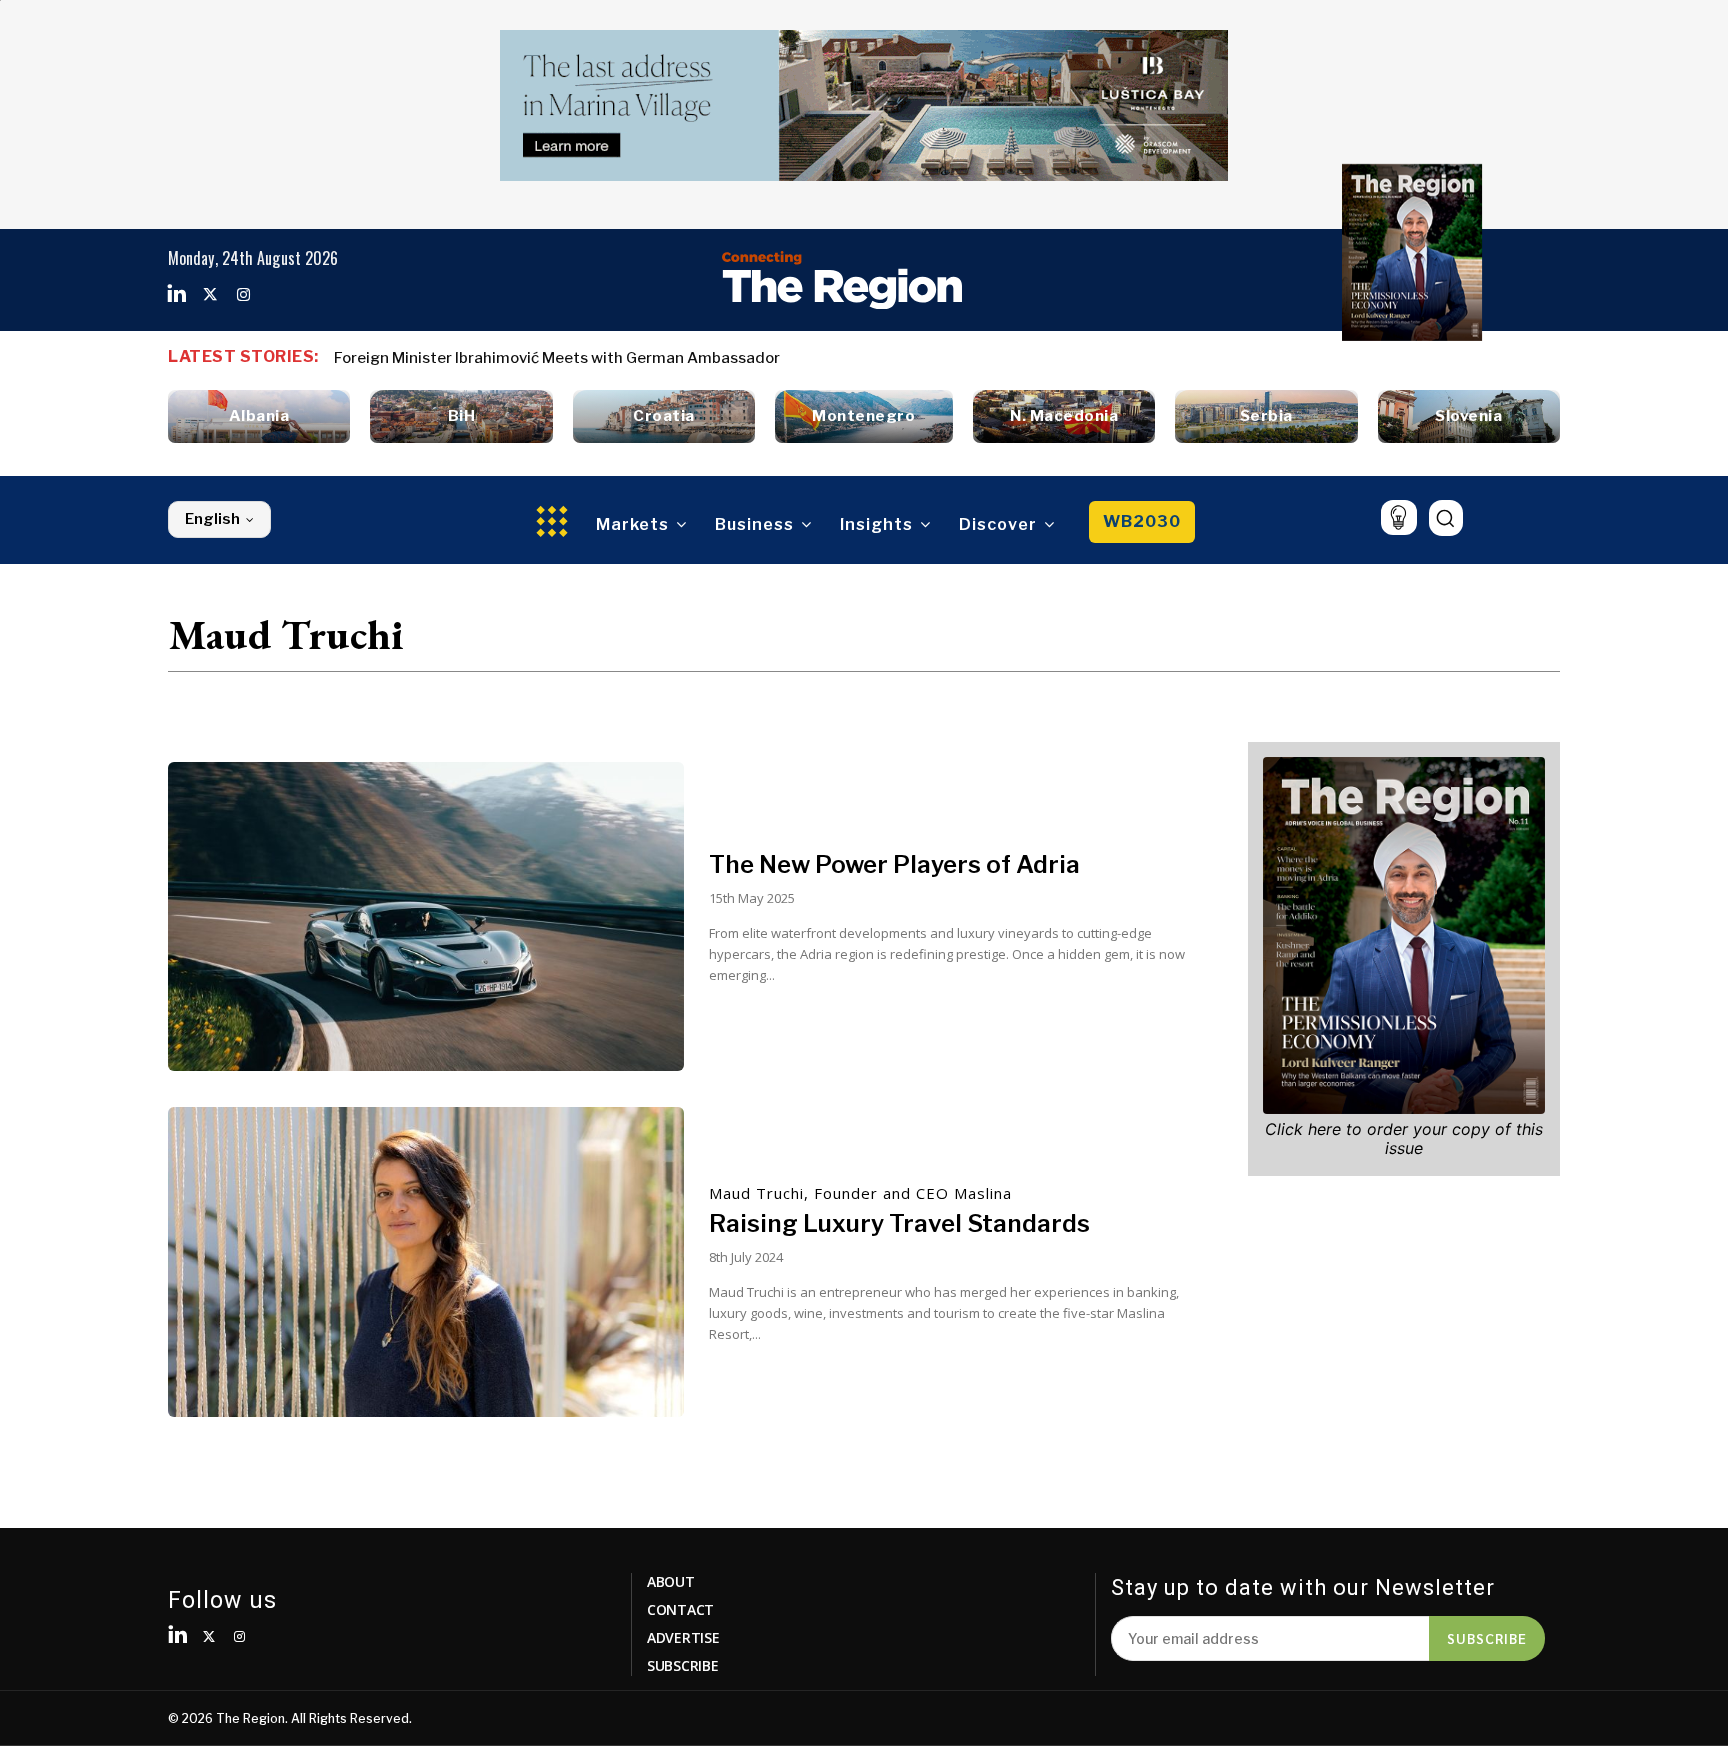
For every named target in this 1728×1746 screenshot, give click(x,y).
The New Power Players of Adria (894, 864)
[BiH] (461, 416)
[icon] (1398, 517)
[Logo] (842, 280)
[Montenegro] (864, 416)
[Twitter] (210, 295)
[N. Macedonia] (1064, 416)
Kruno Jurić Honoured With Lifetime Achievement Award (539, 358)
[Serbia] (1266, 416)
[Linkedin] (177, 295)
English (212, 519)
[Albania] (259, 416)
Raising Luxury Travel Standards (899, 1223)
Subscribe (1487, 1638)
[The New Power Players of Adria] (426, 917)
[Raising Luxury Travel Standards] (426, 1262)
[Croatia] (664, 416)
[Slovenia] (1469, 416)
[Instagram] (243, 295)
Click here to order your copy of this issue (1404, 1138)
